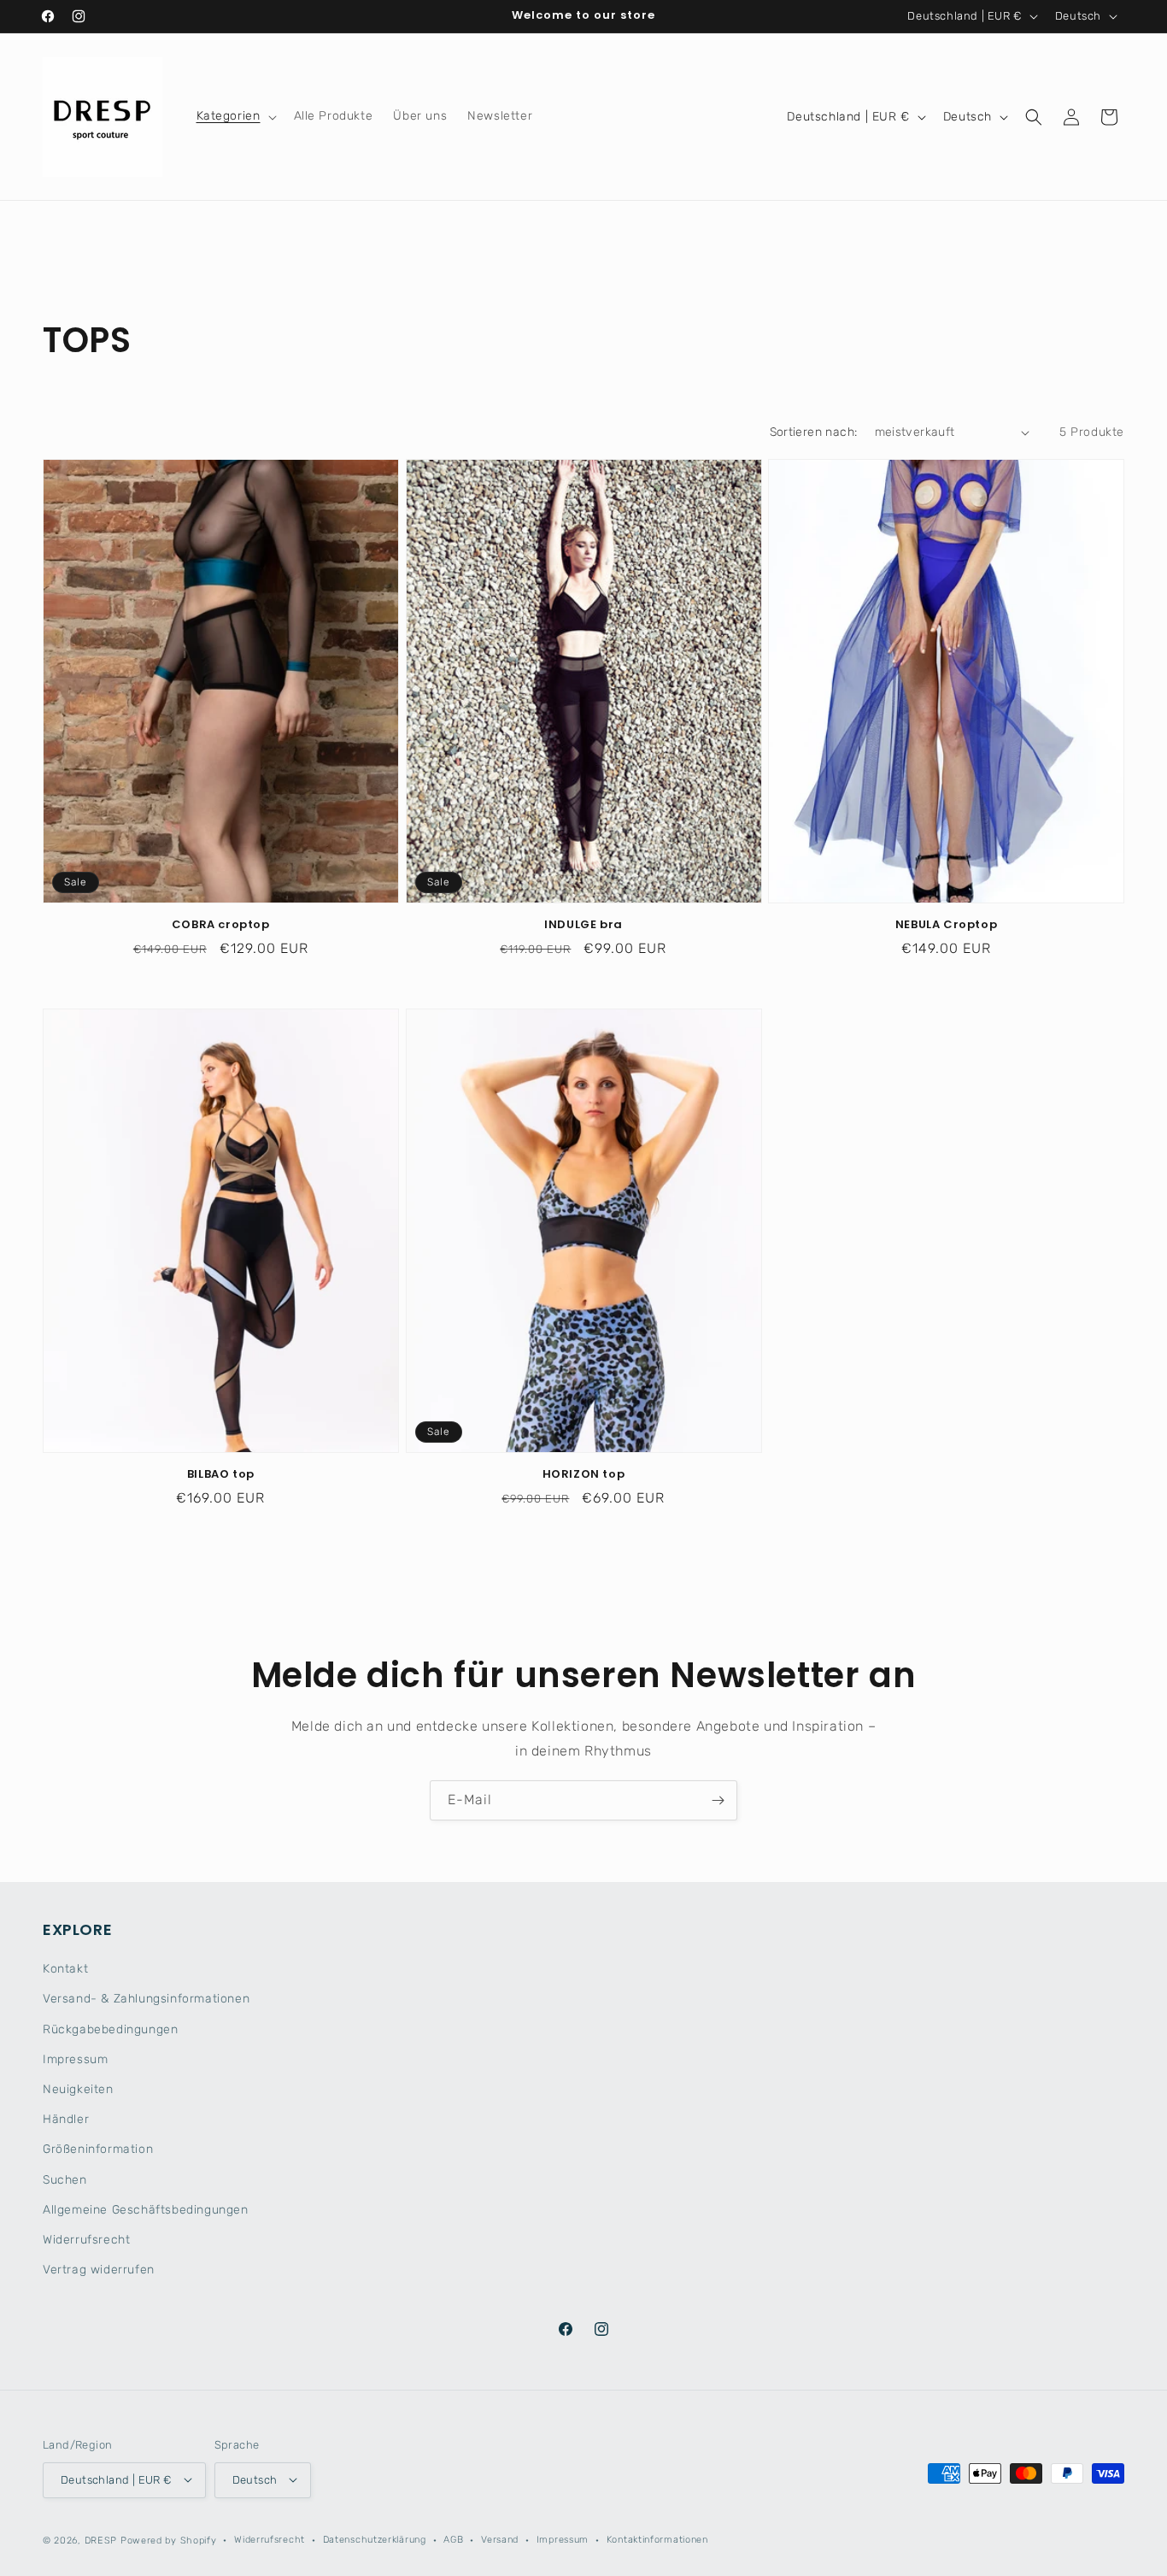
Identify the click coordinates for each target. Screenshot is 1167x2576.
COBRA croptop (221, 926)
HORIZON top (584, 1475)
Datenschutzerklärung (375, 2539)
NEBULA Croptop (946, 926)
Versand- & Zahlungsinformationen (146, 2000)
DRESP (101, 2540)
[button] (235, 116)
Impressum (75, 2059)
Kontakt (65, 1970)
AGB (453, 2539)
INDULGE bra (583, 926)
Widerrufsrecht (86, 2240)
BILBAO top (221, 1475)
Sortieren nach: (814, 432)
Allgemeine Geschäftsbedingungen (146, 2210)
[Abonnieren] (718, 1800)
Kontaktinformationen (657, 2539)
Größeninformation (98, 2150)
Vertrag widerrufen (99, 2270)
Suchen (65, 2180)
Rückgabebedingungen (110, 2029)
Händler (66, 2120)
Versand (500, 2539)
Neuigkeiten (78, 2090)
